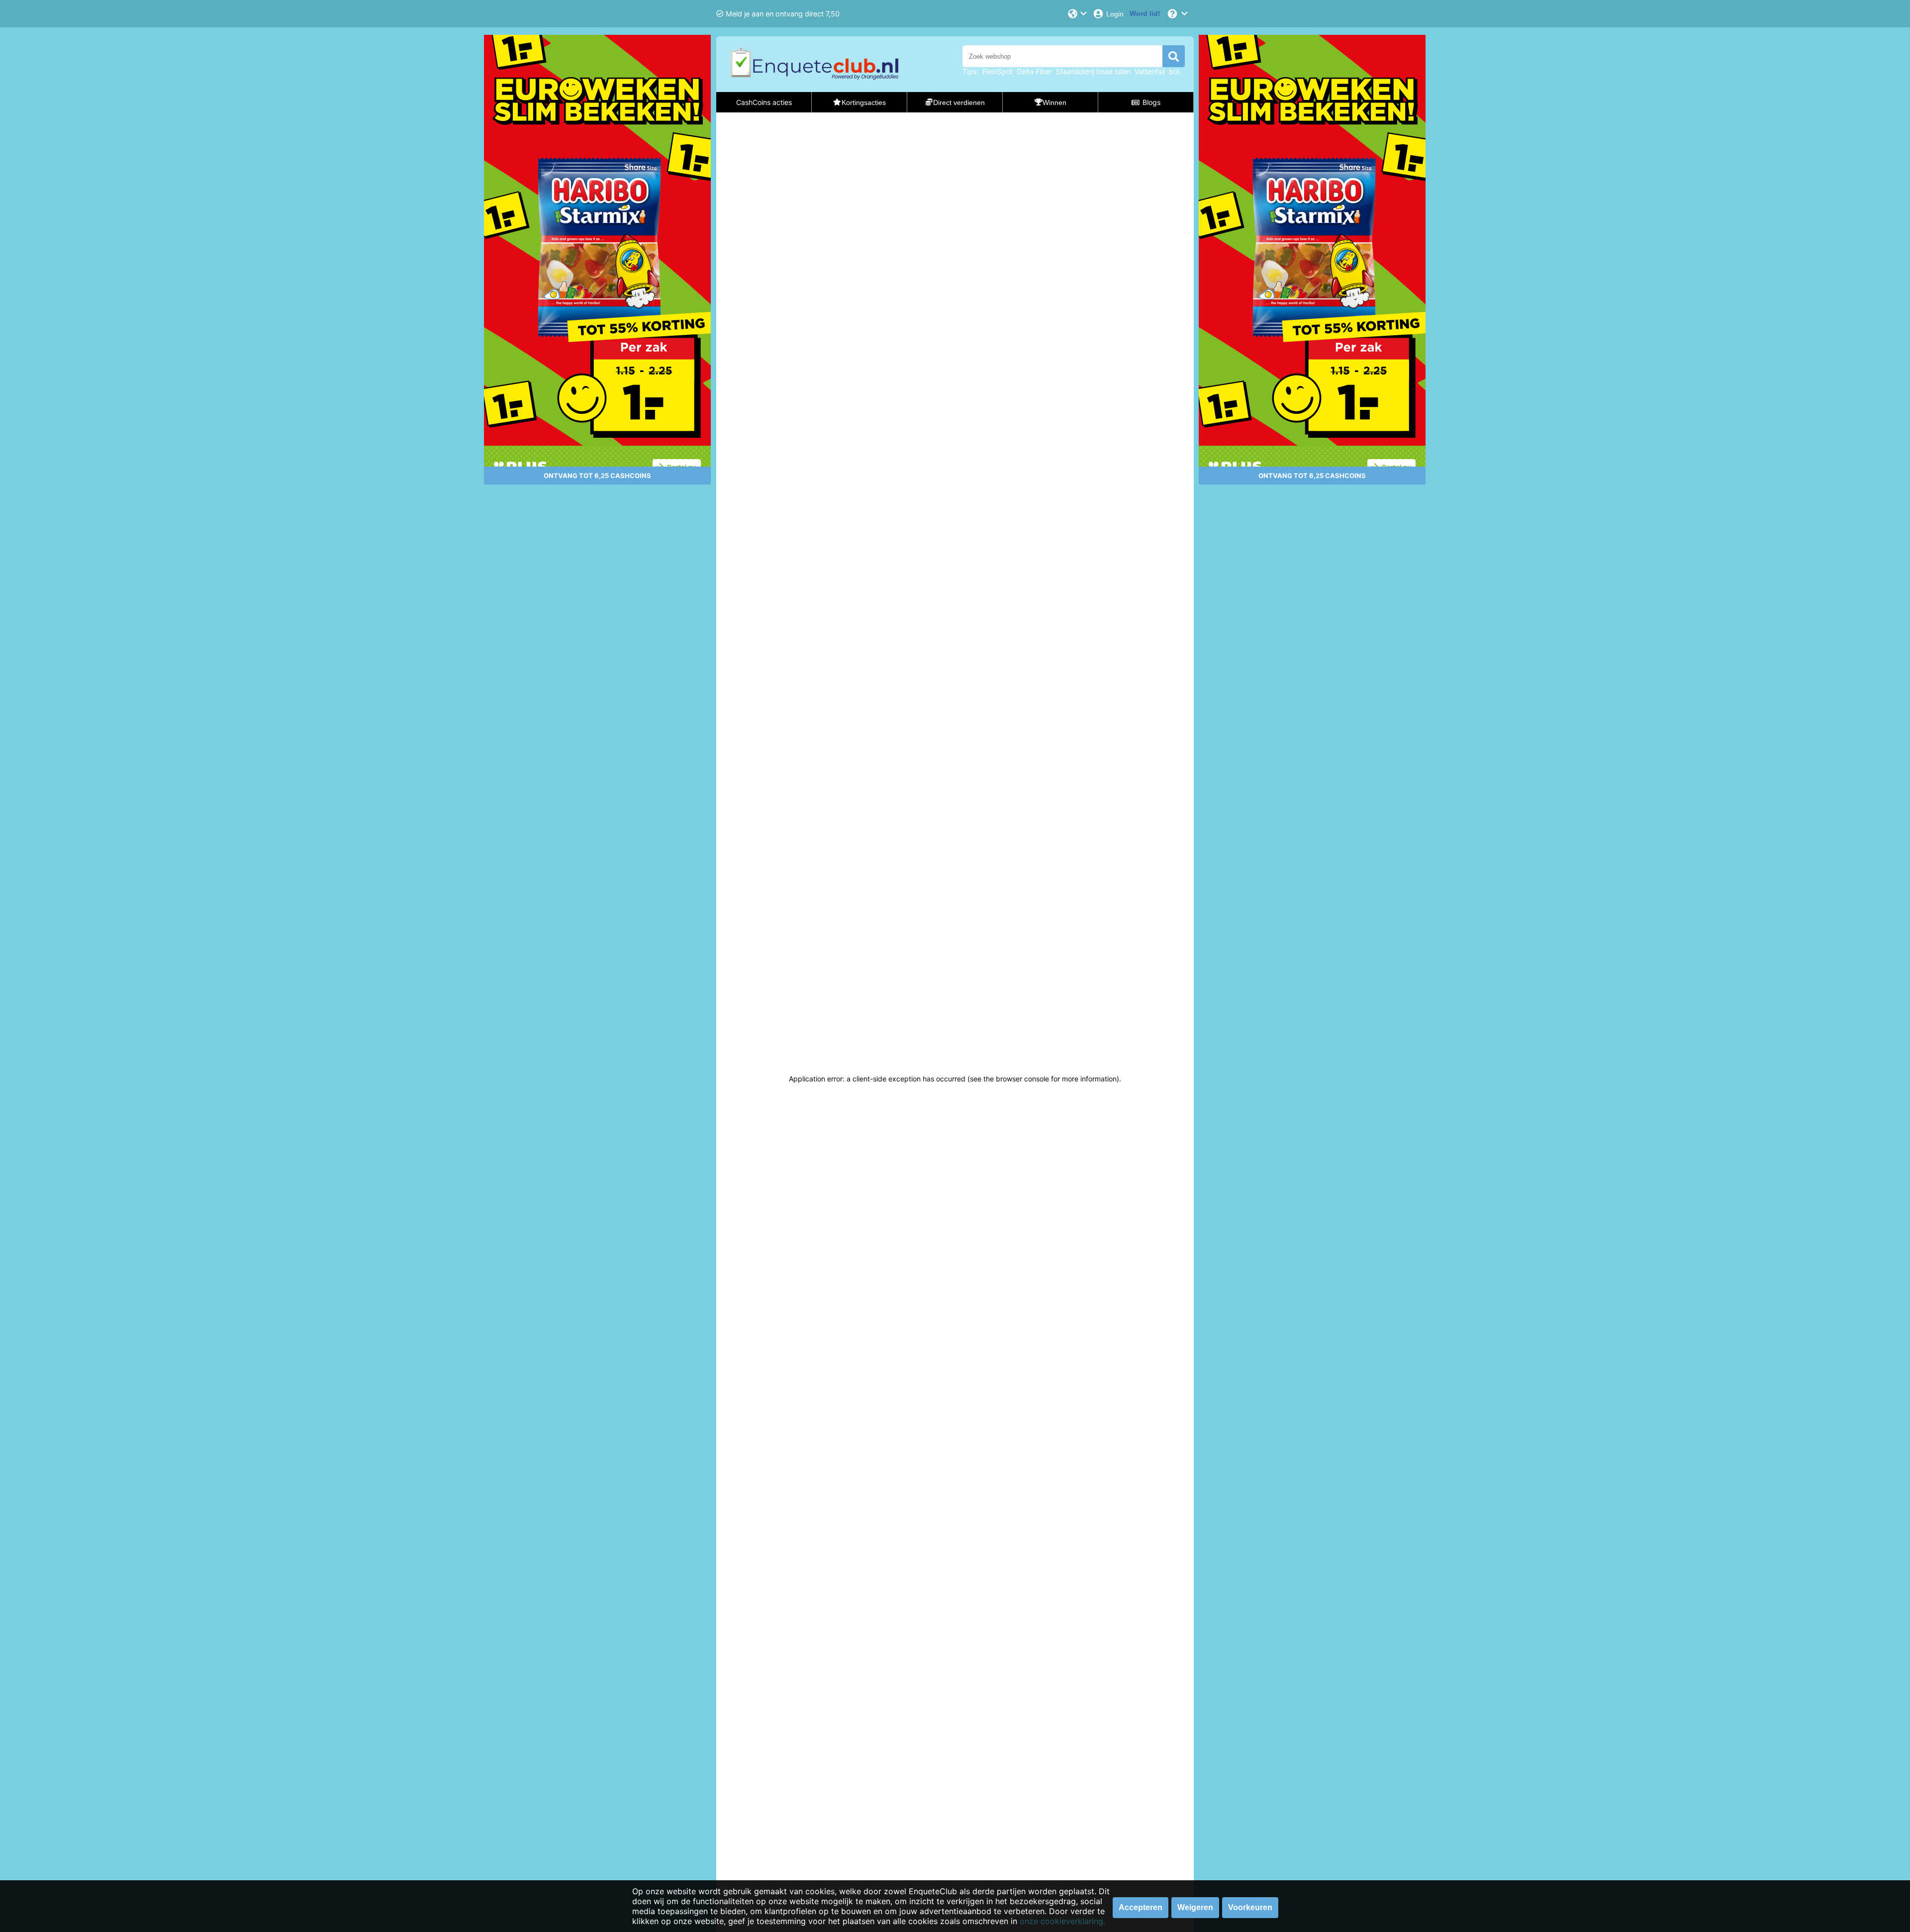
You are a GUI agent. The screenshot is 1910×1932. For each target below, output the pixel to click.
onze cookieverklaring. (1062, 1921)
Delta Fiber (1034, 71)
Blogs (1151, 102)
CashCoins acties (764, 102)
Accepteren (1141, 1907)
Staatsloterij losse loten (1093, 71)
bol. (1175, 71)
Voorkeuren (1250, 1907)
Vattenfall (1150, 71)
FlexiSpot (998, 71)
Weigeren (1195, 1907)
